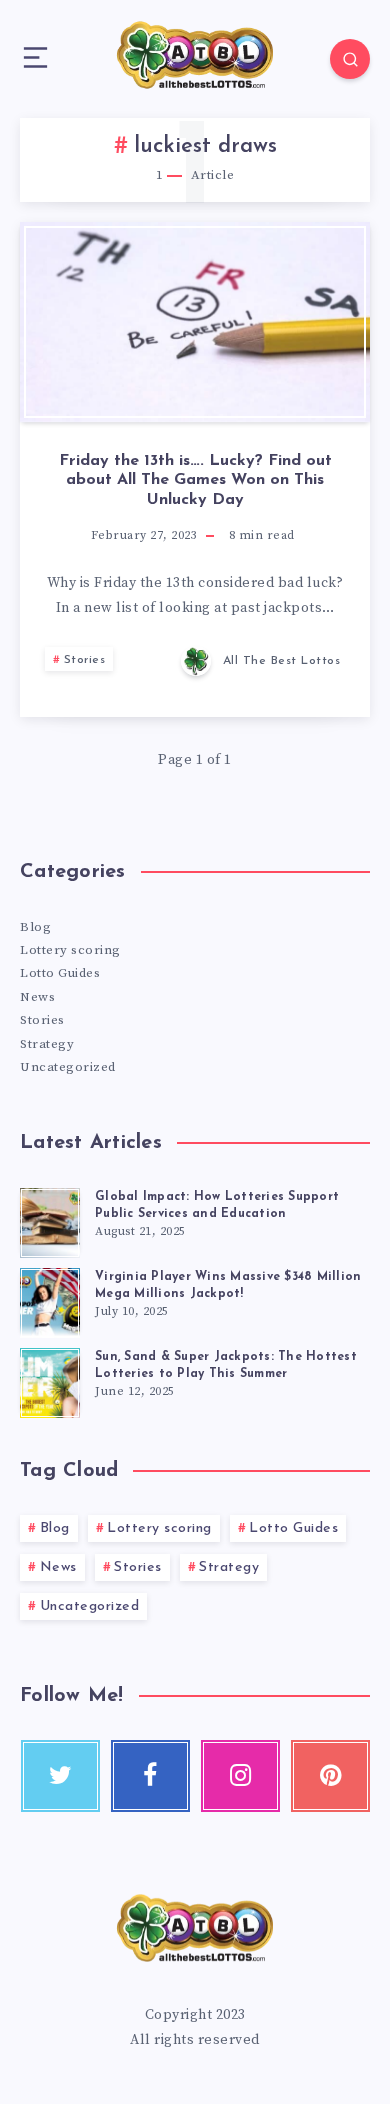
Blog (35, 927)
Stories (85, 660)
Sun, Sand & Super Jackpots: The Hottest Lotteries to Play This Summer (226, 1365)
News (37, 997)
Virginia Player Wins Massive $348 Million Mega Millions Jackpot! (228, 1285)
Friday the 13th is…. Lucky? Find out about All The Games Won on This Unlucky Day (195, 480)
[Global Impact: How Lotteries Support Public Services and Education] (50, 1220)
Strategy (47, 1044)
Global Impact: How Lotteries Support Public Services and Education (217, 1205)
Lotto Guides (60, 973)
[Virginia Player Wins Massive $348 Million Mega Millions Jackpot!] (50, 1300)
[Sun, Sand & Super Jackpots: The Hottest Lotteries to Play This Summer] (50, 1380)
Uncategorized (68, 1067)
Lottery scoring (70, 950)
